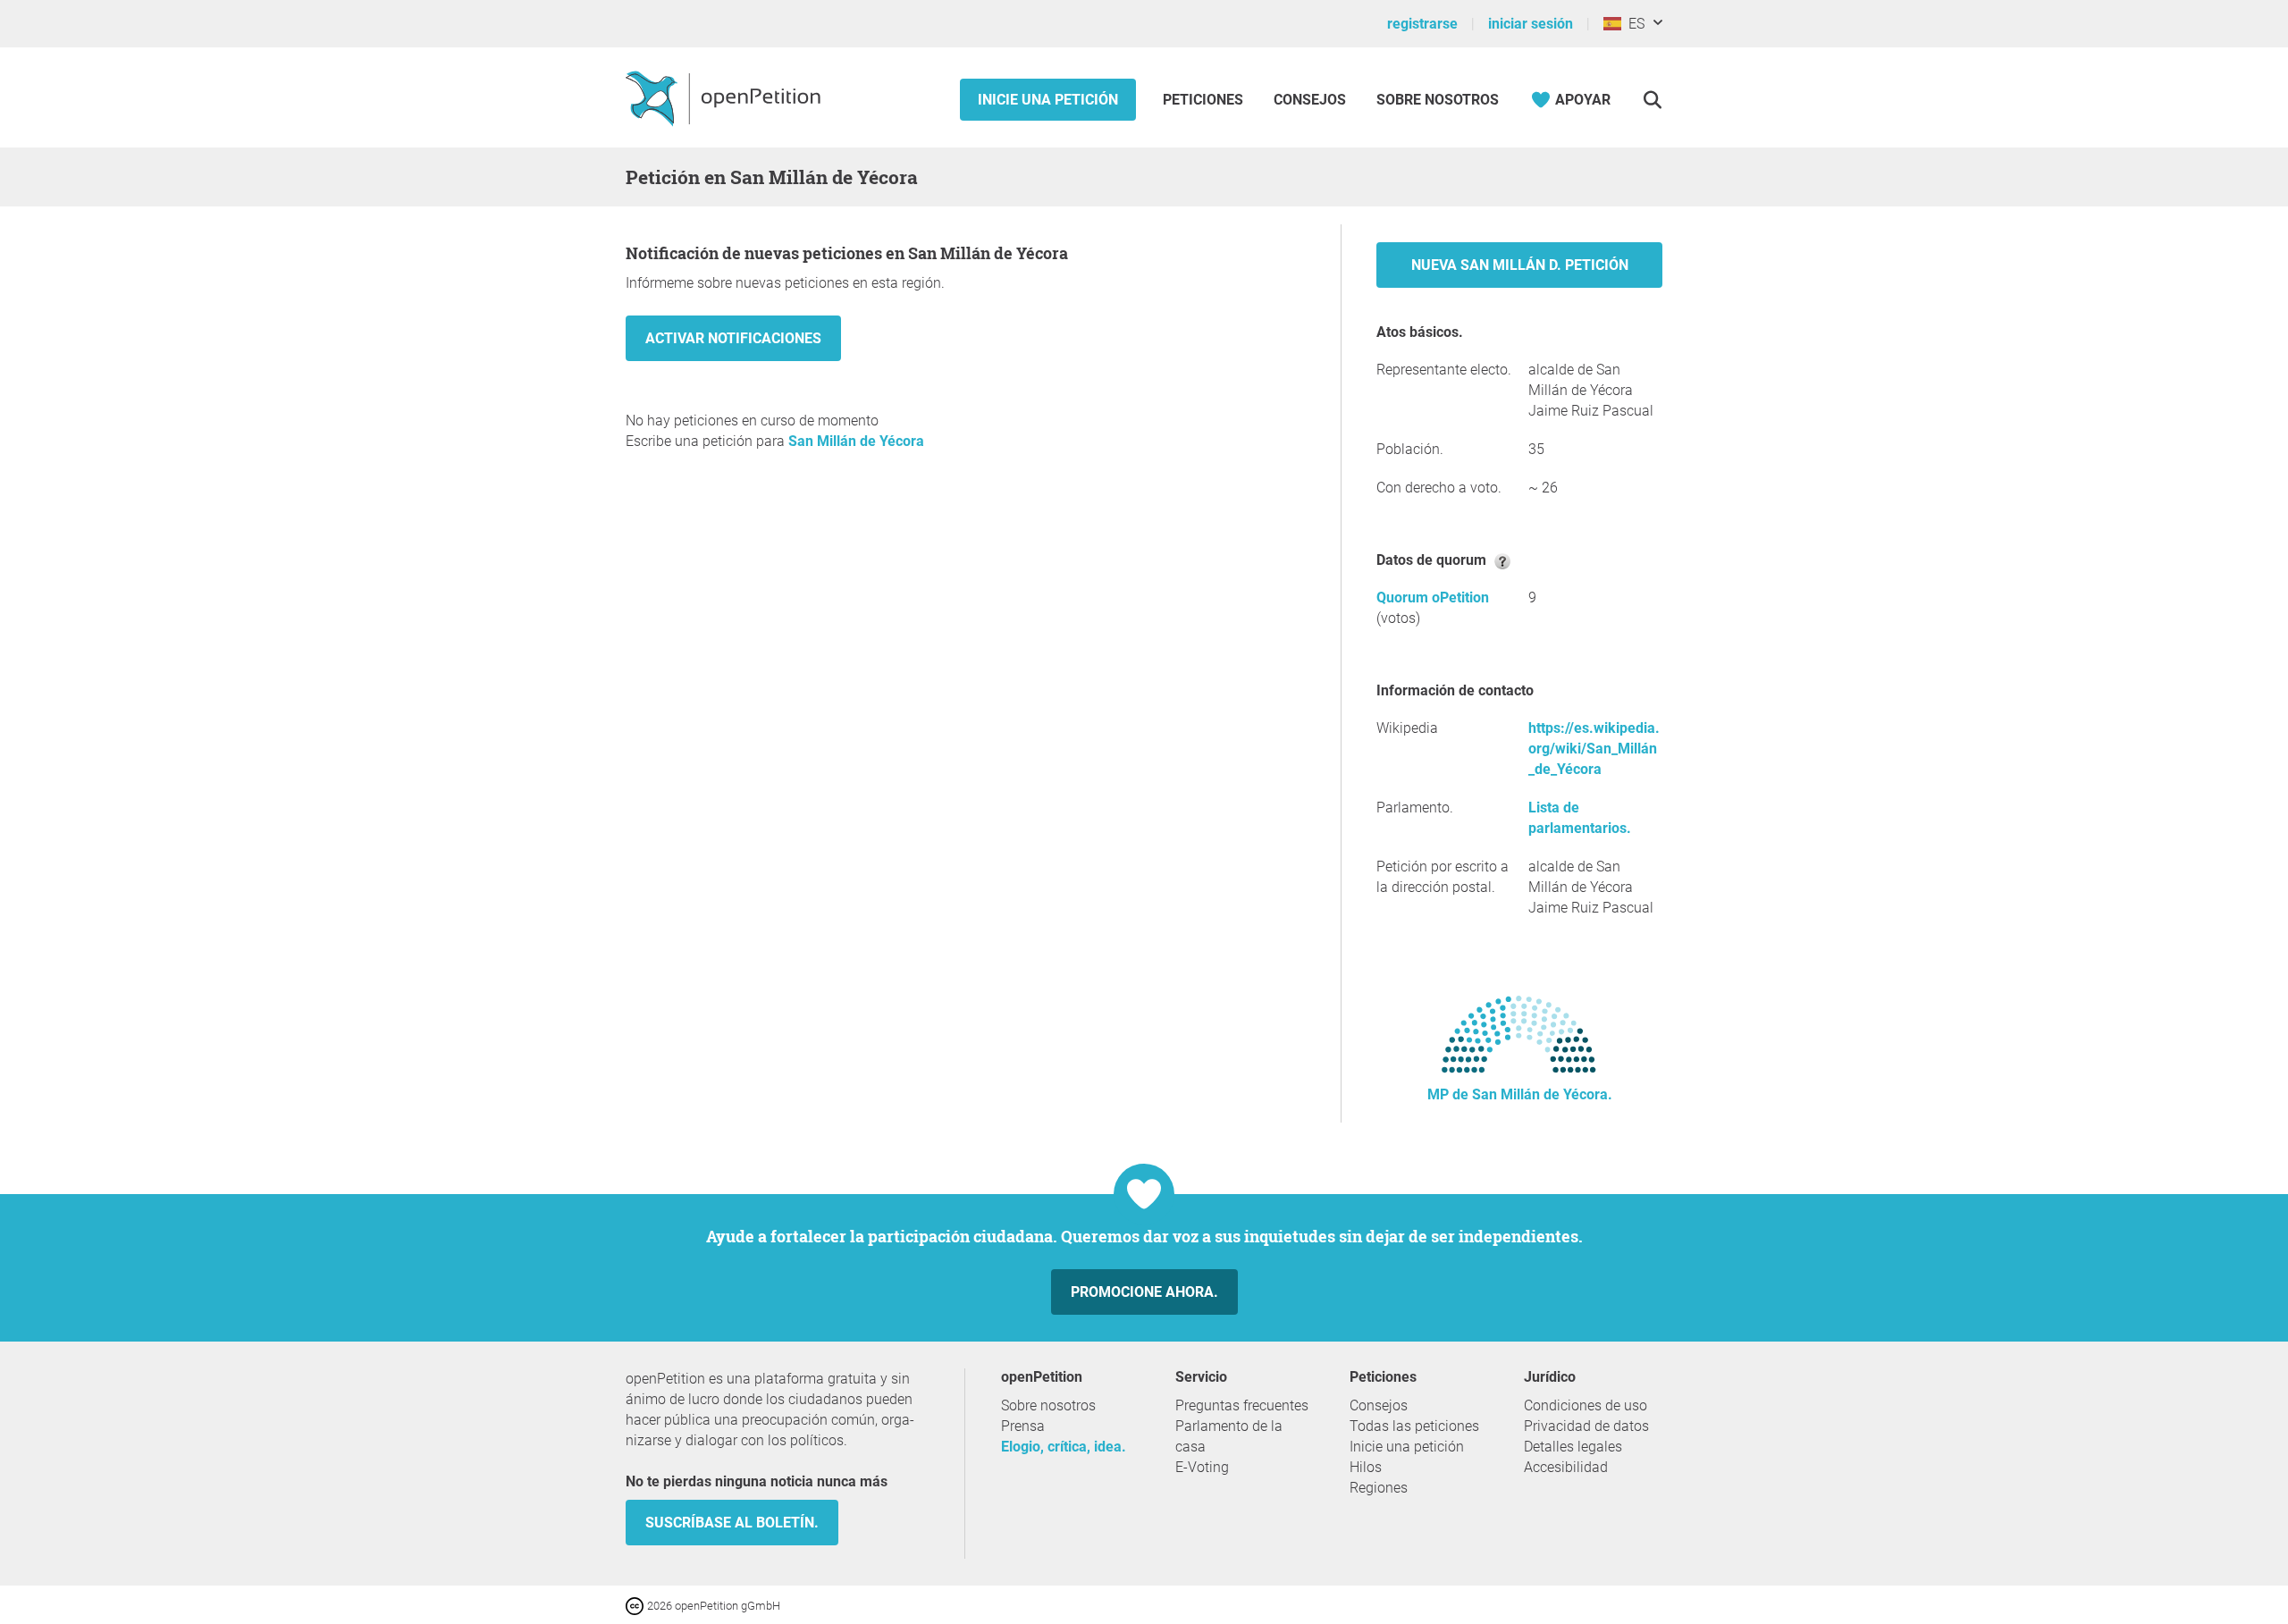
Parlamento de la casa (1229, 1436)
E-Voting (1202, 1467)
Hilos (1366, 1467)
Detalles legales (1573, 1447)
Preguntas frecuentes (1242, 1405)
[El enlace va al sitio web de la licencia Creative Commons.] (636, 1605)
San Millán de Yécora (856, 441)
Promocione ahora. (1144, 1292)
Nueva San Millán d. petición (1520, 265)
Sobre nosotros (1438, 100)
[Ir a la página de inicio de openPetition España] (725, 97)
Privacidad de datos (1586, 1426)
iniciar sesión (1531, 24)
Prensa (1023, 1426)
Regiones (1379, 1488)
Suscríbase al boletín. (732, 1523)
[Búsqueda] (1652, 100)
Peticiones (1205, 100)
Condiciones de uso (1586, 1405)
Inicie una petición (1048, 100)
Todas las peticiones (1414, 1426)
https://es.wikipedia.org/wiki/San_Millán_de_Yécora (1594, 749)
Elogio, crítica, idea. (1064, 1447)
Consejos (1310, 100)
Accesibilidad (1566, 1467)
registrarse (1422, 24)
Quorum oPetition (1433, 597)
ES (1633, 24)
